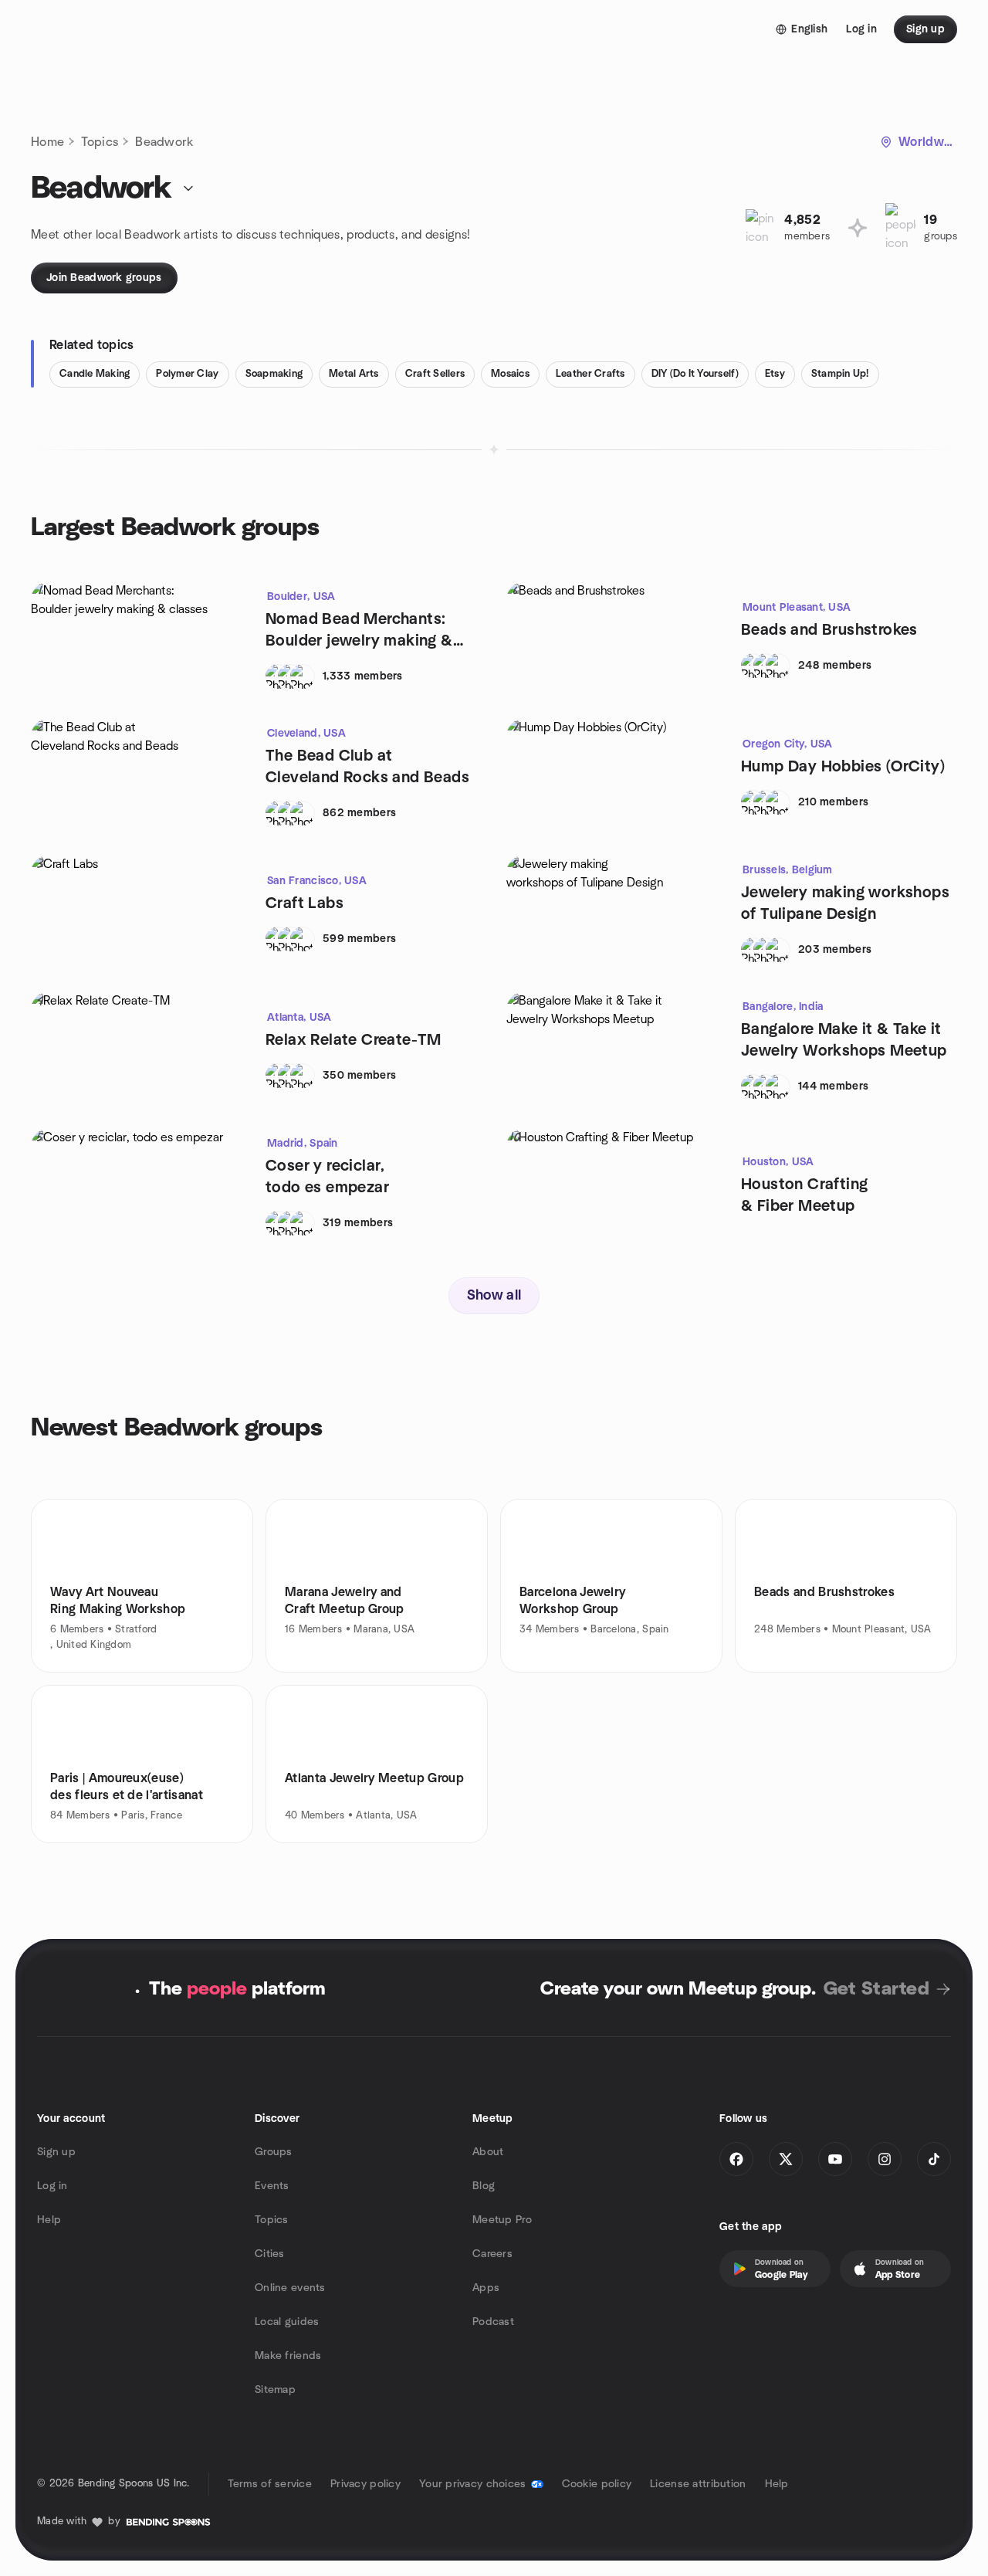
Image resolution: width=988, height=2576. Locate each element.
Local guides (287, 2322)
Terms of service (270, 2484)
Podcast (493, 2322)
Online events (290, 2288)
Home (47, 142)
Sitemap (275, 2390)
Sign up (56, 2152)
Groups (274, 2152)
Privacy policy (365, 2484)
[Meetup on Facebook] (736, 2159)
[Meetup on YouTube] (835, 2159)
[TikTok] (934, 2159)
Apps (486, 2288)
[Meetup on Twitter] (786, 2159)
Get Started (876, 1989)
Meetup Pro (502, 2220)
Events (272, 2186)
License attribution (698, 2484)
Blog (484, 2186)
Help (49, 2220)
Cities (270, 2254)
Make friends (288, 2356)
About (488, 2152)
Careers (492, 2254)
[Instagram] (885, 2159)
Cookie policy (597, 2484)
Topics (100, 142)
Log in (52, 2186)
